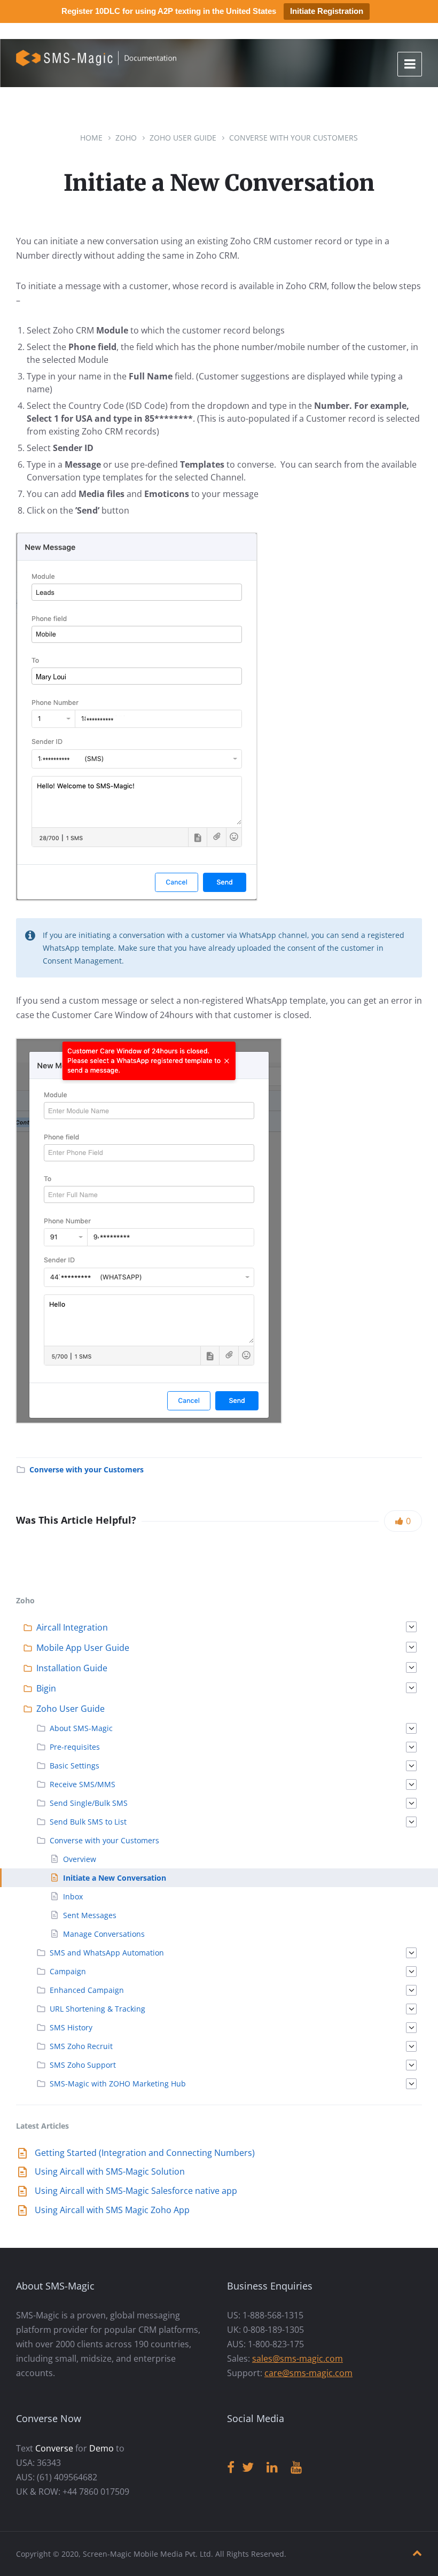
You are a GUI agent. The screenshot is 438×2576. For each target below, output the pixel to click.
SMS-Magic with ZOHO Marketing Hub (118, 2084)
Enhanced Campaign (87, 1990)
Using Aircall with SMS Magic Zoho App (112, 2210)
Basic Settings (75, 1766)
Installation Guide (72, 1668)
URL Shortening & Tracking (97, 2009)
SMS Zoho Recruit (81, 2046)
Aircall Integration (72, 1627)
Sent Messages (90, 1915)
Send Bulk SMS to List (88, 1822)
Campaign (68, 1971)
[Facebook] (231, 2468)
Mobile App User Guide (83, 1648)
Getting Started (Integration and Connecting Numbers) (145, 2153)
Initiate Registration (327, 11)
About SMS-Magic (81, 1728)
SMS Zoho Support (83, 2065)
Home (91, 138)
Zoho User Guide (183, 138)
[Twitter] (248, 2468)
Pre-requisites (75, 1747)
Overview (80, 1859)
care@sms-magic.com (308, 2373)
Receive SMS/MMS (83, 1784)
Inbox (73, 1896)
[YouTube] (296, 2468)
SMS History (71, 2027)
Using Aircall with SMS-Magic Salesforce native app (136, 2191)
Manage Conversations (104, 1934)
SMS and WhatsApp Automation (107, 1953)
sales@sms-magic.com (298, 2358)
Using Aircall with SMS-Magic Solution (110, 2171)
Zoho (126, 138)
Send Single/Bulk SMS (89, 1803)
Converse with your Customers (294, 138)
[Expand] (411, 1627)
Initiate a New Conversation (115, 1878)
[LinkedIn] (272, 2468)
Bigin (46, 1688)
